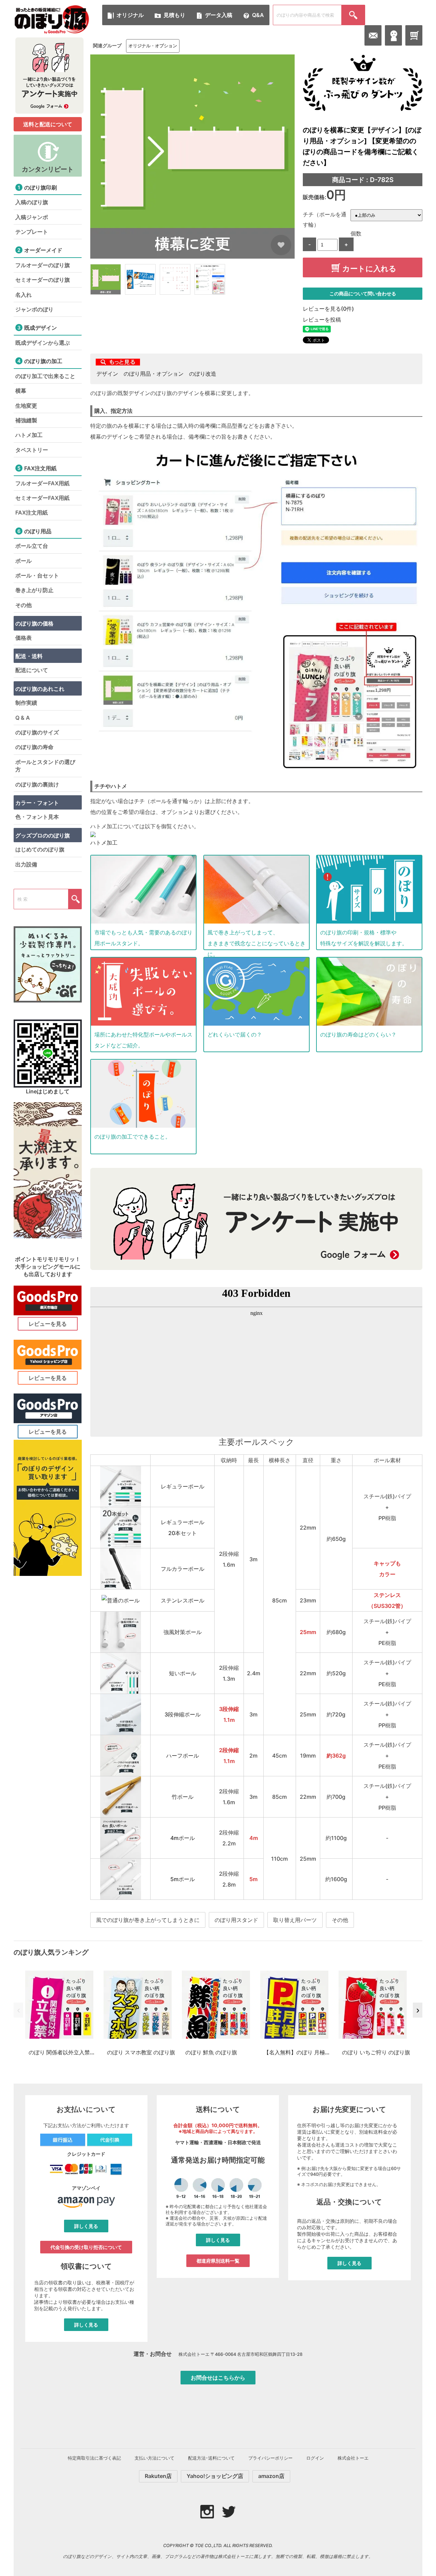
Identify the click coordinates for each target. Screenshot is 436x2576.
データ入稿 (219, 15)
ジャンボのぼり (34, 309)
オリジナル (130, 15)
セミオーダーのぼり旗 (43, 280)
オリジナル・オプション (153, 46)
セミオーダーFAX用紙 (42, 498)
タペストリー (32, 450)
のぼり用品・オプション (154, 374)
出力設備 (26, 864)
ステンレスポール (183, 1600)
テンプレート (32, 232)
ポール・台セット (37, 575)
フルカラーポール (183, 1569)
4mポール (183, 1838)
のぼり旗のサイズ (37, 732)
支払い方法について (154, 2458)
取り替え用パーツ (295, 1920)
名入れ (24, 295)
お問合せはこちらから (218, 2378)
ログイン (315, 2458)
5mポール (183, 1879)
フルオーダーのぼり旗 (43, 265)
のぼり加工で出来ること (45, 376)
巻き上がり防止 (34, 590)
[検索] (353, 15)
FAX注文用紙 (32, 512)
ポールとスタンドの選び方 (45, 766)
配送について (32, 670)
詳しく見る (86, 2226)
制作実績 (26, 703)
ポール (24, 561)
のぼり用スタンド (236, 1920)
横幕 (21, 391)
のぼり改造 (203, 374)
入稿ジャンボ (32, 217)
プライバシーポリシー (270, 2458)
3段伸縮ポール (183, 1714)
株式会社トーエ (353, 2458)
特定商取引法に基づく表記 (94, 2458)
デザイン (107, 374)
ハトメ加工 (104, 843)
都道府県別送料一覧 (218, 2261)
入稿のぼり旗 (32, 202)
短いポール (183, 1673)
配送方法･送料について (211, 2458)
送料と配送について (48, 124)
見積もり (174, 15)
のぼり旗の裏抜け (37, 784)
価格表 (24, 638)
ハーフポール (183, 1756)
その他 (340, 1920)
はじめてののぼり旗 (40, 849)
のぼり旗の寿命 (34, 747)
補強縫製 (26, 420)
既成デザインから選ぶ (43, 343)
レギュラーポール (183, 1486)
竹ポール (183, 1797)
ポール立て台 (32, 546)
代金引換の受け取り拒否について (86, 2247)
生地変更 (26, 406)
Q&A (258, 15)
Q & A (23, 718)
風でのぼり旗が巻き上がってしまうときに (148, 1920)
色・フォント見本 (37, 817)
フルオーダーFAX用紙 (42, 483)
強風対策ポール (183, 1632)
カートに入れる (369, 269)
